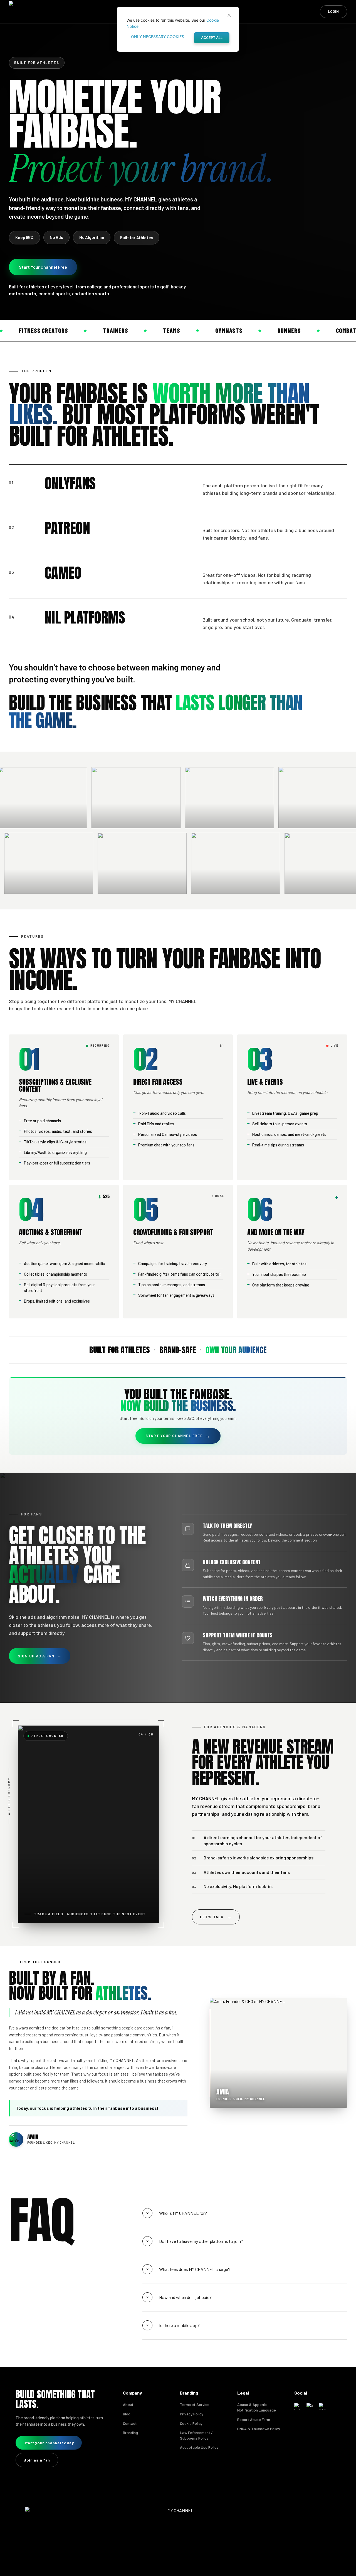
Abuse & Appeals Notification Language (257, 2407)
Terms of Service (195, 2404)
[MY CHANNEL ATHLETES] (51, 12)
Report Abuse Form (254, 2419)
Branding (130, 2432)
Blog (127, 2414)
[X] (310, 2406)
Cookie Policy (191, 2423)
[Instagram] (298, 2406)
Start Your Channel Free (43, 267)
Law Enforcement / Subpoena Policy (196, 2435)
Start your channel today (49, 2443)
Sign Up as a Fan (40, 1656)
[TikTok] (322, 2406)
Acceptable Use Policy (199, 2447)
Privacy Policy (192, 2414)
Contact (130, 2423)
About (128, 2404)
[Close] (229, 15)
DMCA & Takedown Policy (259, 2429)
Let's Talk (216, 1917)
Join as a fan (37, 2460)
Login (333, 11)
